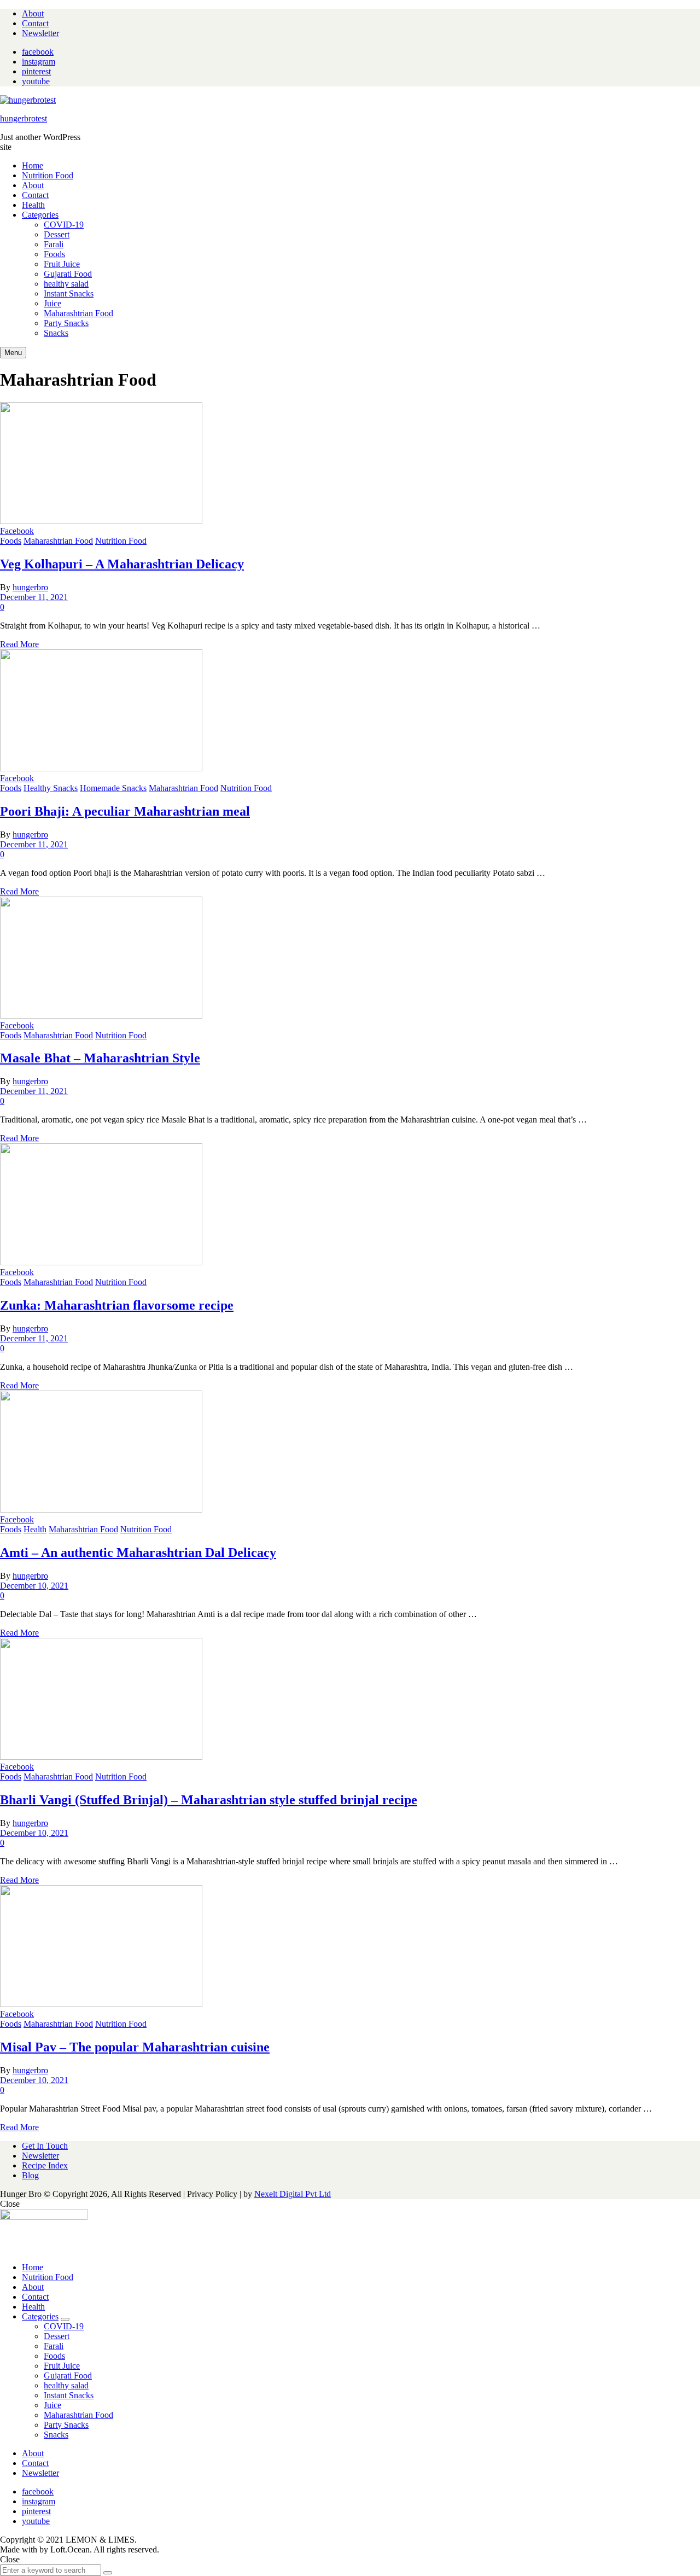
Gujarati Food (68, 2376)
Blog (30, 2175)
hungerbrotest (24, 118)
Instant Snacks (69, 2395)
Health (33, 205)
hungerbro (30, 587)
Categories (40, 215)
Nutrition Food (48, 175)
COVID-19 (64, 2326)
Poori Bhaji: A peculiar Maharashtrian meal (125, 811)
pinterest (36, 71)
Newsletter (40, 33)
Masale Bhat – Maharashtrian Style (100, 1058)
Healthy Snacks (51, 788)
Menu (13, 353)
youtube (36, 81)
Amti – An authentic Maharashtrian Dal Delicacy (138, 1552)
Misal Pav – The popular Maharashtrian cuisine (135, 2047)
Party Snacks (66, 2425)
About (33, 13)
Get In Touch (45, 2146)
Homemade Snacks (113, 788)
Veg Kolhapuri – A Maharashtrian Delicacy (122, 564)
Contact (35, 23)
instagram (39, 62)
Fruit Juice (62, 2366)
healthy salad (66, 2385)
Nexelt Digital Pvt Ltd (293, 2194)
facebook (38, 52)
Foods (11, 541)
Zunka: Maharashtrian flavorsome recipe (117, 1305)
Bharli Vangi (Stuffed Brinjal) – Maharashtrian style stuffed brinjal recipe (209, 1800)
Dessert (57, 2336)
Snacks (56, 2435)
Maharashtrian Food (58, 541)
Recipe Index (45, 2165)
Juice (52, 2405)
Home (33, 165)
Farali (54, 2346)
